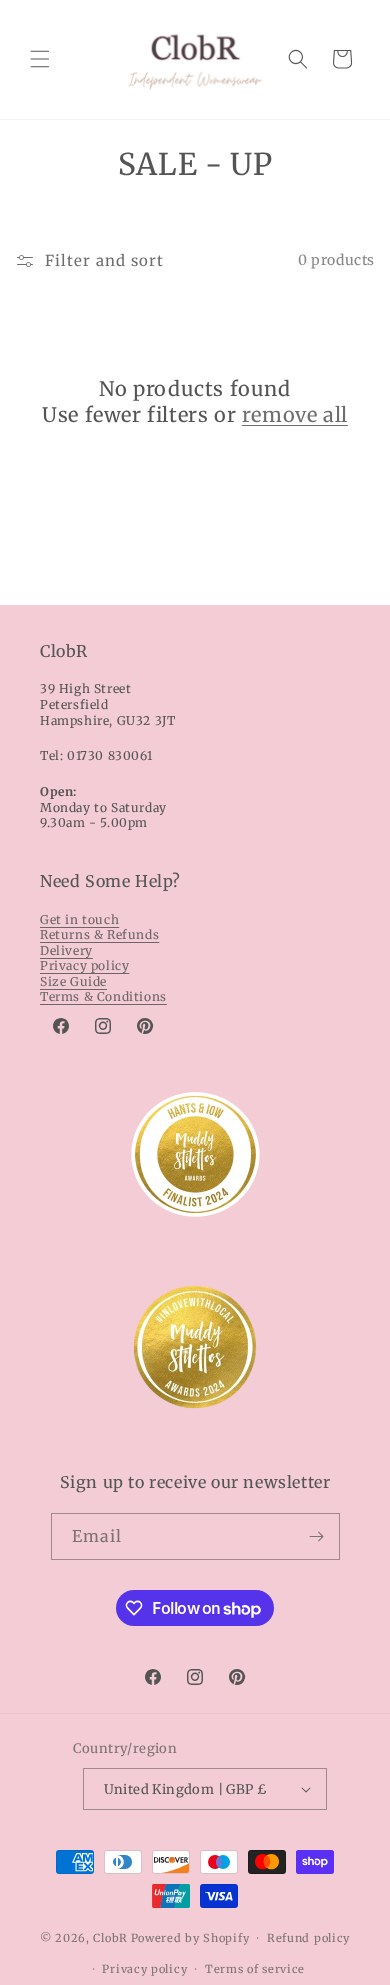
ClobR (110, 1938)
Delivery (66, 950)
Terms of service (255, 1969)
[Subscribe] (317, 1536)
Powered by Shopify (190, 1938)
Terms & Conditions (103, 996)
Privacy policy (84, 965)
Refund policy (308, 1938)
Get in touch (79, 919)
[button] (40, 59)
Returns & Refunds (99, 934)
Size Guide (73, 981)
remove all (295, 414)
